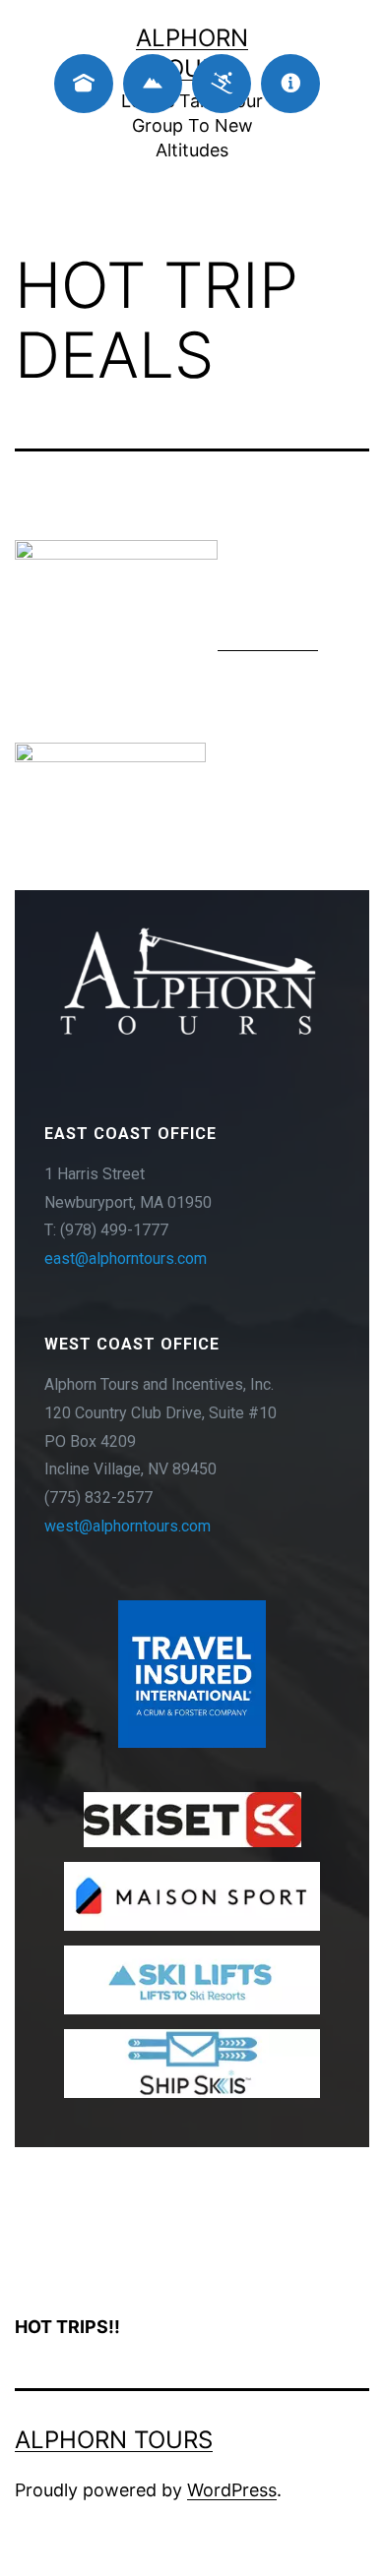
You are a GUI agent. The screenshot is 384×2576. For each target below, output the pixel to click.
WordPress (232, 2490)
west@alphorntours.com (128, 1526)
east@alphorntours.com (126, 1258)
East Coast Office (130, 1134)
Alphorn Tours (114, 2440)
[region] (192, 1519)
